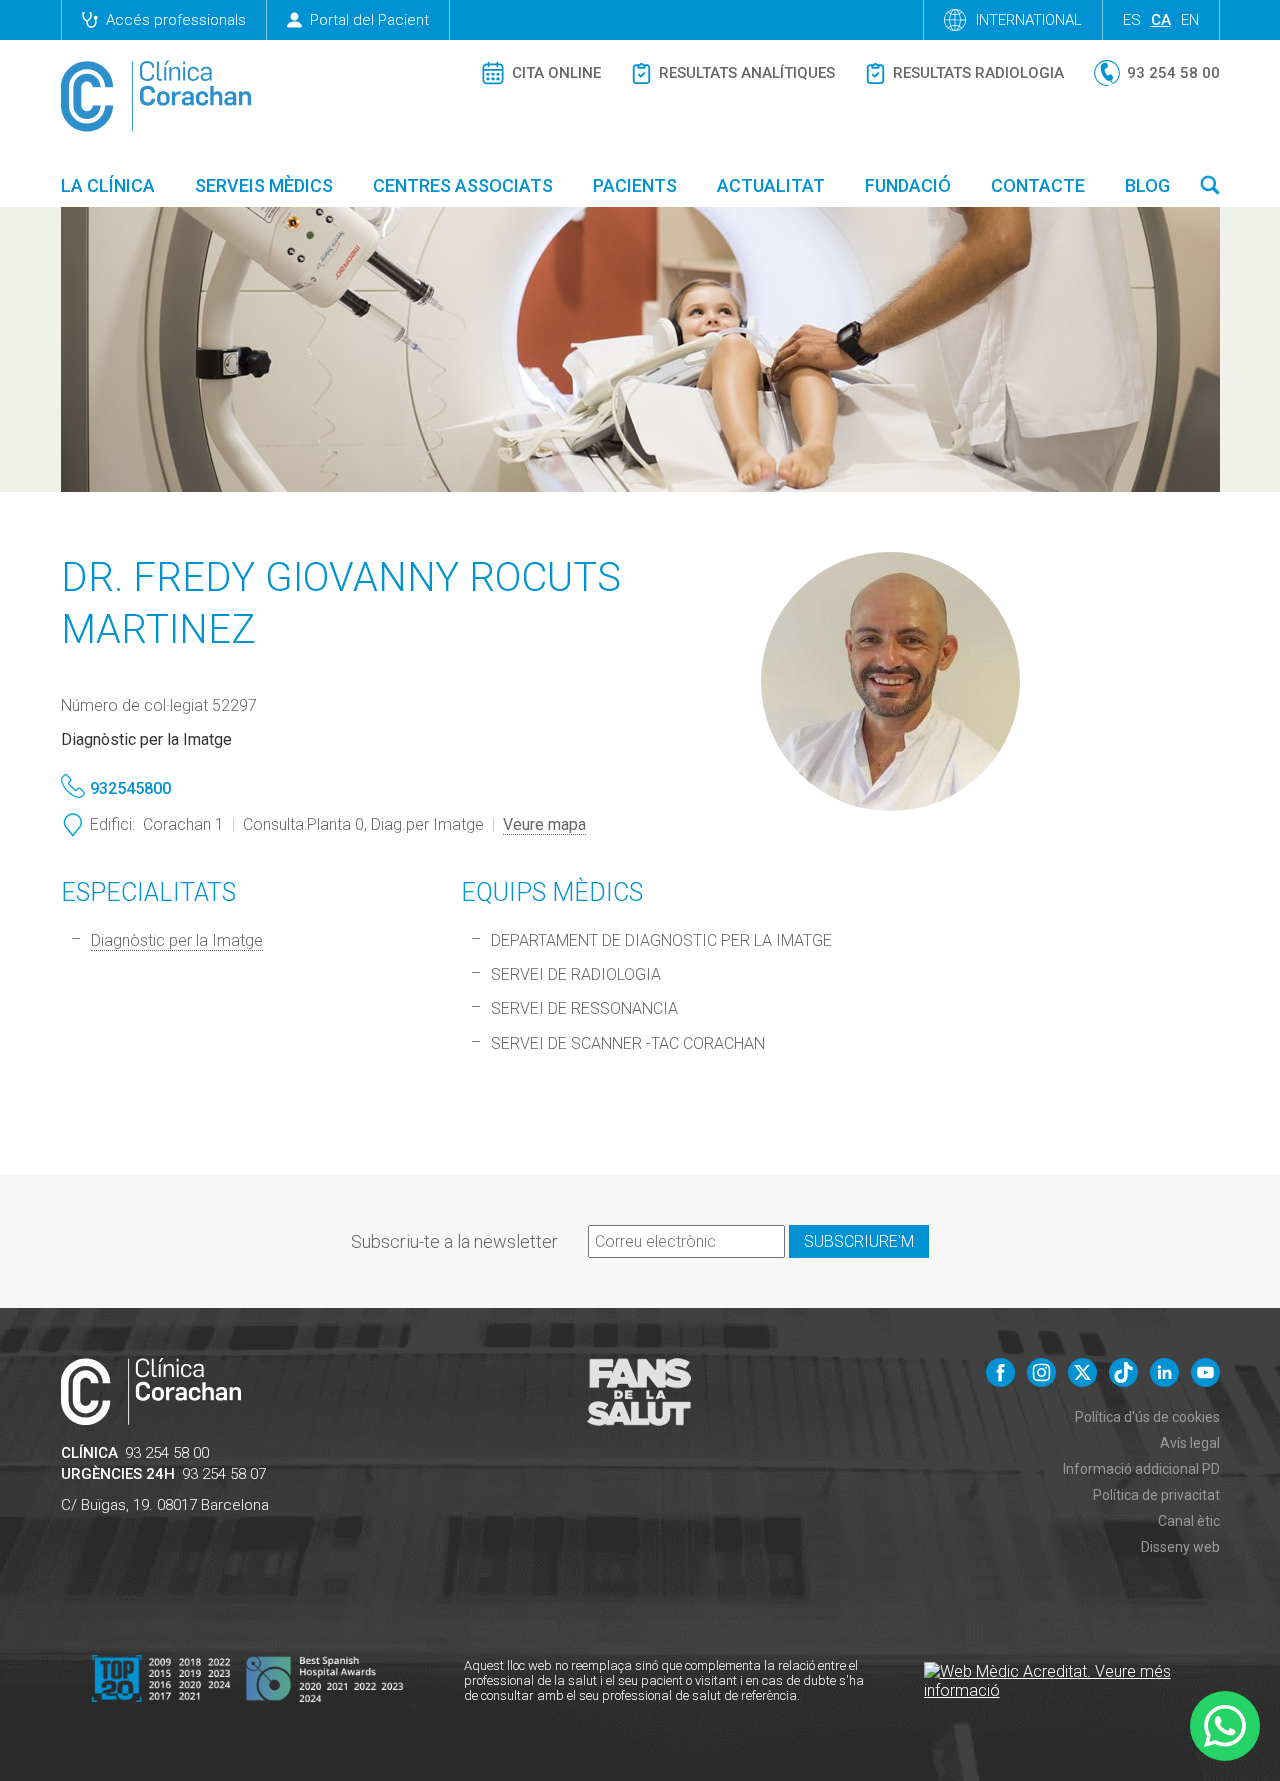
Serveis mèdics (264, 185)
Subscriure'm (859, 1241)
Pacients (635, 185)
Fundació (908, 185)
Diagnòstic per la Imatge (177, 940)
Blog (1147, 185)
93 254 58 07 (224, 1474)
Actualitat (771, 185)
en (1190, 20)
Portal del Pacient (369, 20)
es (1132, 20)
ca (1161, 20)
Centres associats (463, 185)
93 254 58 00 (167, 1453)
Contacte (1038, 185)
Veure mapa (544, 824)
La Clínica (108, 185)
